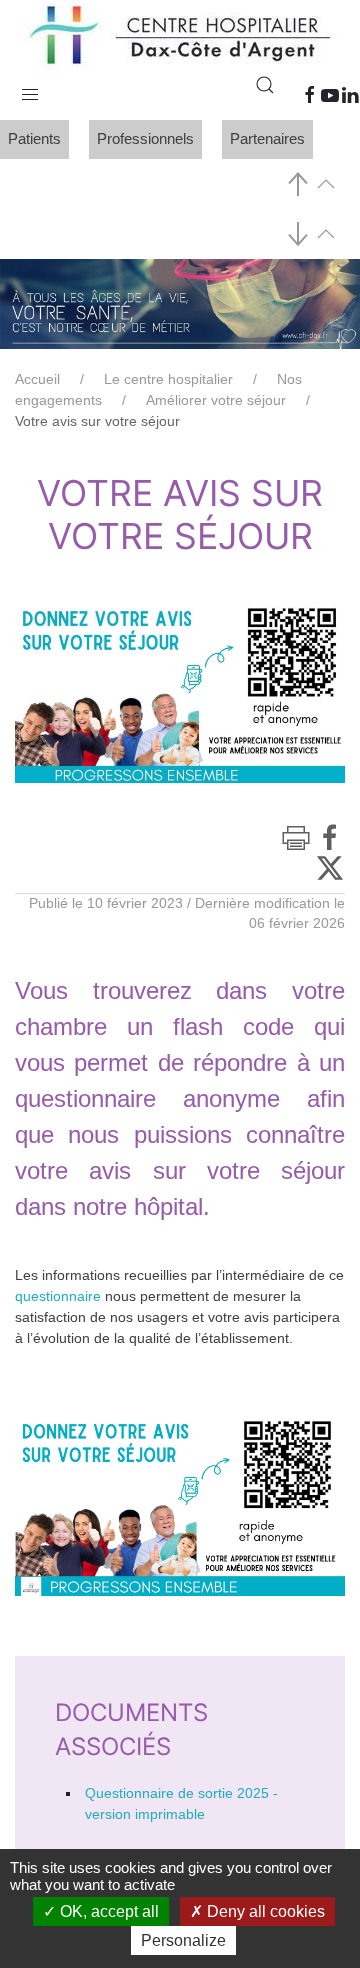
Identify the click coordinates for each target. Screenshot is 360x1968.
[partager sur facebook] (330, 837)
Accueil (37, 379)
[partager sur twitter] (330, 867)
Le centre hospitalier (168, 379)
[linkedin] (350, 95)
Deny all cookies (264, 1911)
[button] (30, 90)
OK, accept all (107, 1911)
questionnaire (58, 1296)
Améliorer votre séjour (216, 400)
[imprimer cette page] (296, 838)
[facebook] (310, 95)
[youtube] (330, 95)
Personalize (183, 1940)
